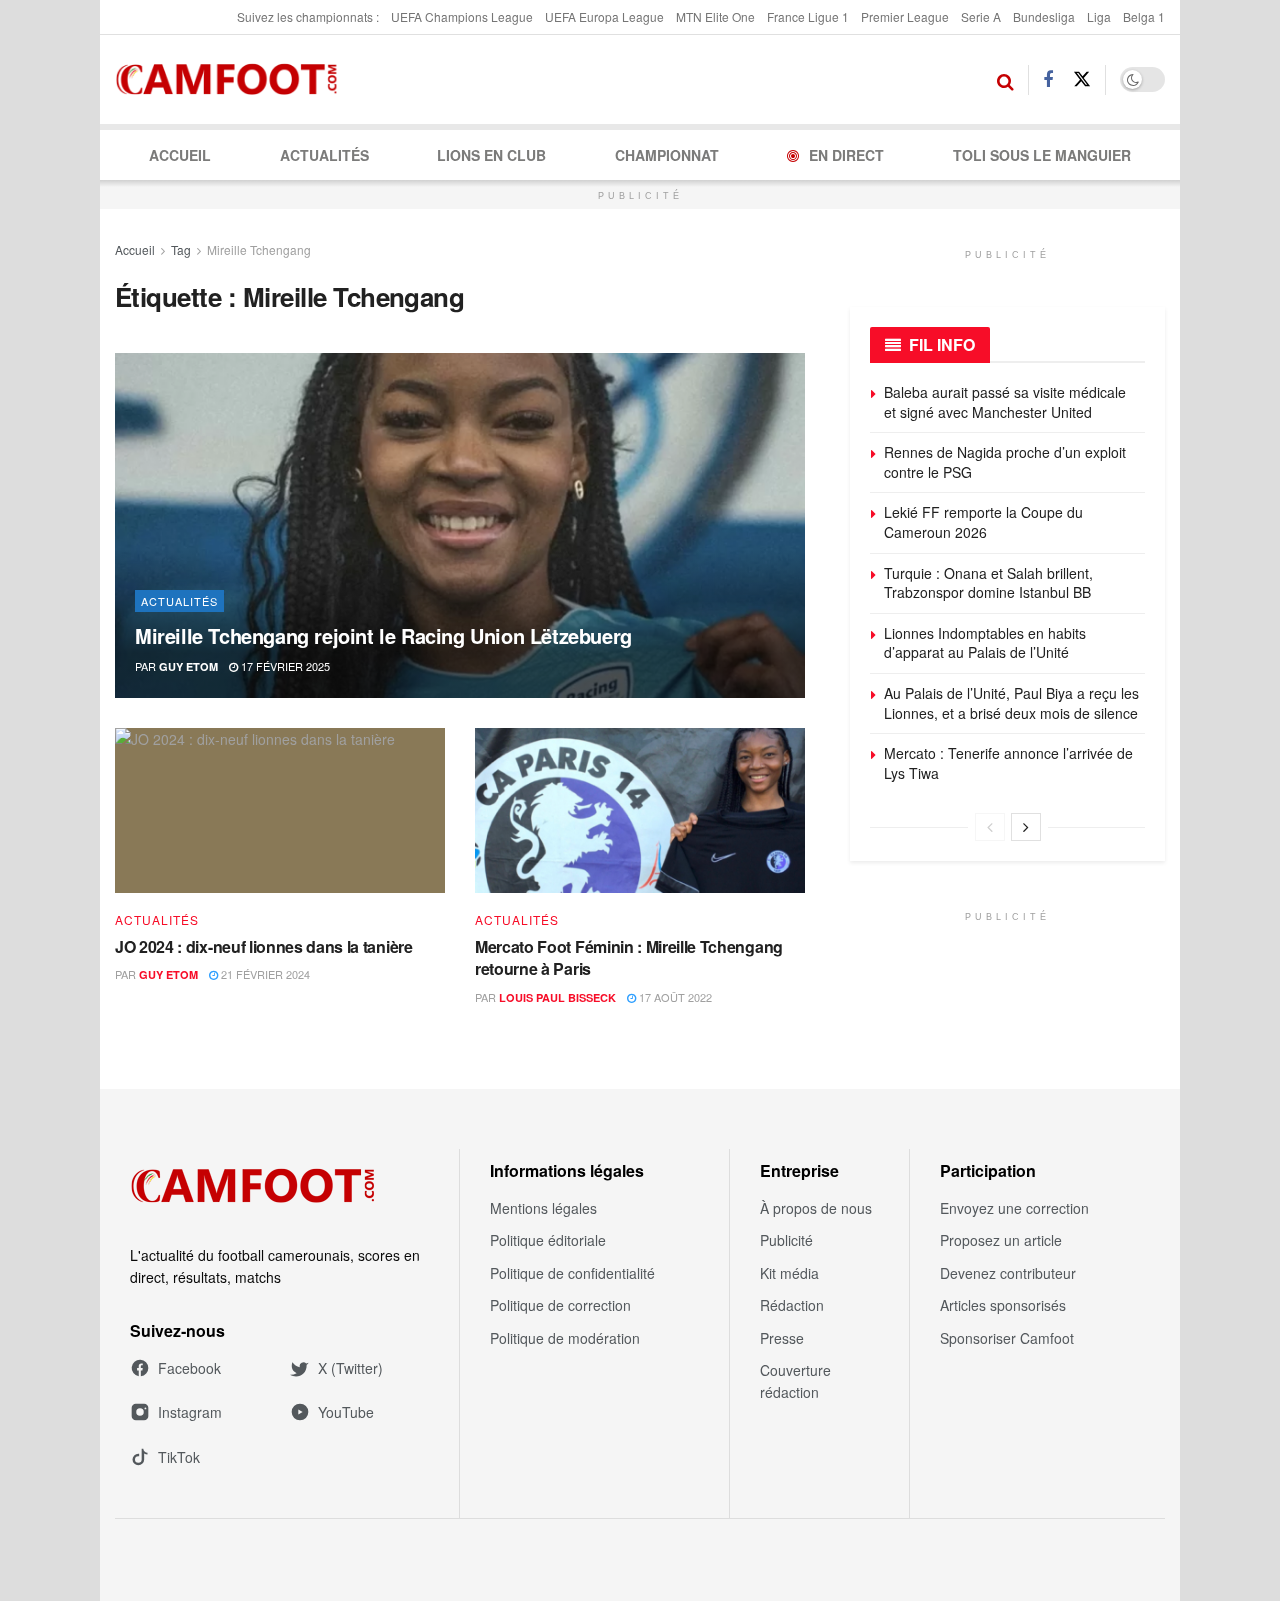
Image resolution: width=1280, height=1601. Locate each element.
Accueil (180, 155)
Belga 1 (1144, 16)
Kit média (789, 1273)
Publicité (786, 1240)
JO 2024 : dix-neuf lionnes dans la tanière (264, 946)
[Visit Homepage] (232, 80)
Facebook (189, 1368)
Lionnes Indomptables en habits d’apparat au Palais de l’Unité (985, 643)
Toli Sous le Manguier (1042, 155)
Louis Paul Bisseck (557, 997)
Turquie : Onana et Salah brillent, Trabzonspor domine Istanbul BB (988, 583)
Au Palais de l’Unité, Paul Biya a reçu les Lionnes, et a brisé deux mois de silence (1011, 703)
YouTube (346, 1412)
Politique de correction (560, 1305)
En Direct (846, 155)
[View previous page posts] (990, 827)
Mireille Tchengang (259, 249)
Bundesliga (1044, 16)
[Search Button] (1005, 80)
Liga (1099, 16)
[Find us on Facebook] (1048, 80)
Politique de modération (565, 1338)
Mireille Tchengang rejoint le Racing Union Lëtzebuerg (383, 635)
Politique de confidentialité (572, 1273)
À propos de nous (816, 1208)
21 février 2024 (264, 974)
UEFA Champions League (462, 16)
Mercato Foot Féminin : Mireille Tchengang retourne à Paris (629, 957)
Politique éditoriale (548, 1240)
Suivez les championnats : (308, 16)
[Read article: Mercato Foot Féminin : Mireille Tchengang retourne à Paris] (640, 810)
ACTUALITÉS (324, 155)
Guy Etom (188, 666)
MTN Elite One (715, 16)
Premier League (905, 16)
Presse (782, 1338)
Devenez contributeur (1008, 1273)
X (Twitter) (350, 1368)
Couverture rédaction (795, 1381)
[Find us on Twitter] (1082, 79)
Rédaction (792, 1305)
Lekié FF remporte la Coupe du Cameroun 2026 (983, 522)
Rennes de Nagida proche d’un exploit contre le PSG (1005, 462)
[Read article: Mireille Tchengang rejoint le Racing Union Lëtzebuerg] (460, 525)
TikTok (179, 1457)
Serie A (981, 16)
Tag (181, 249)
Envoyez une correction (1014, 1208)
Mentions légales (543, 1208)
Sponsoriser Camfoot (1007, 1338)
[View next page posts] (1026, 827)
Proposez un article (1001, 1240)
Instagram (190, 1412)
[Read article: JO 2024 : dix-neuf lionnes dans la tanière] (280, 810)
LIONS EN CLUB (491, 155)
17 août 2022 (674, 997)
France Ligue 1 (808, 16)
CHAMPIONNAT (667, 155)
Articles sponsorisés (1003, 1305)
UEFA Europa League (604, 16)
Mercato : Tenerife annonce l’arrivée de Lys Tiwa (1008, 763)
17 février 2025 (284, 666)
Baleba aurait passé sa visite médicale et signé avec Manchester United (1005, 402)
